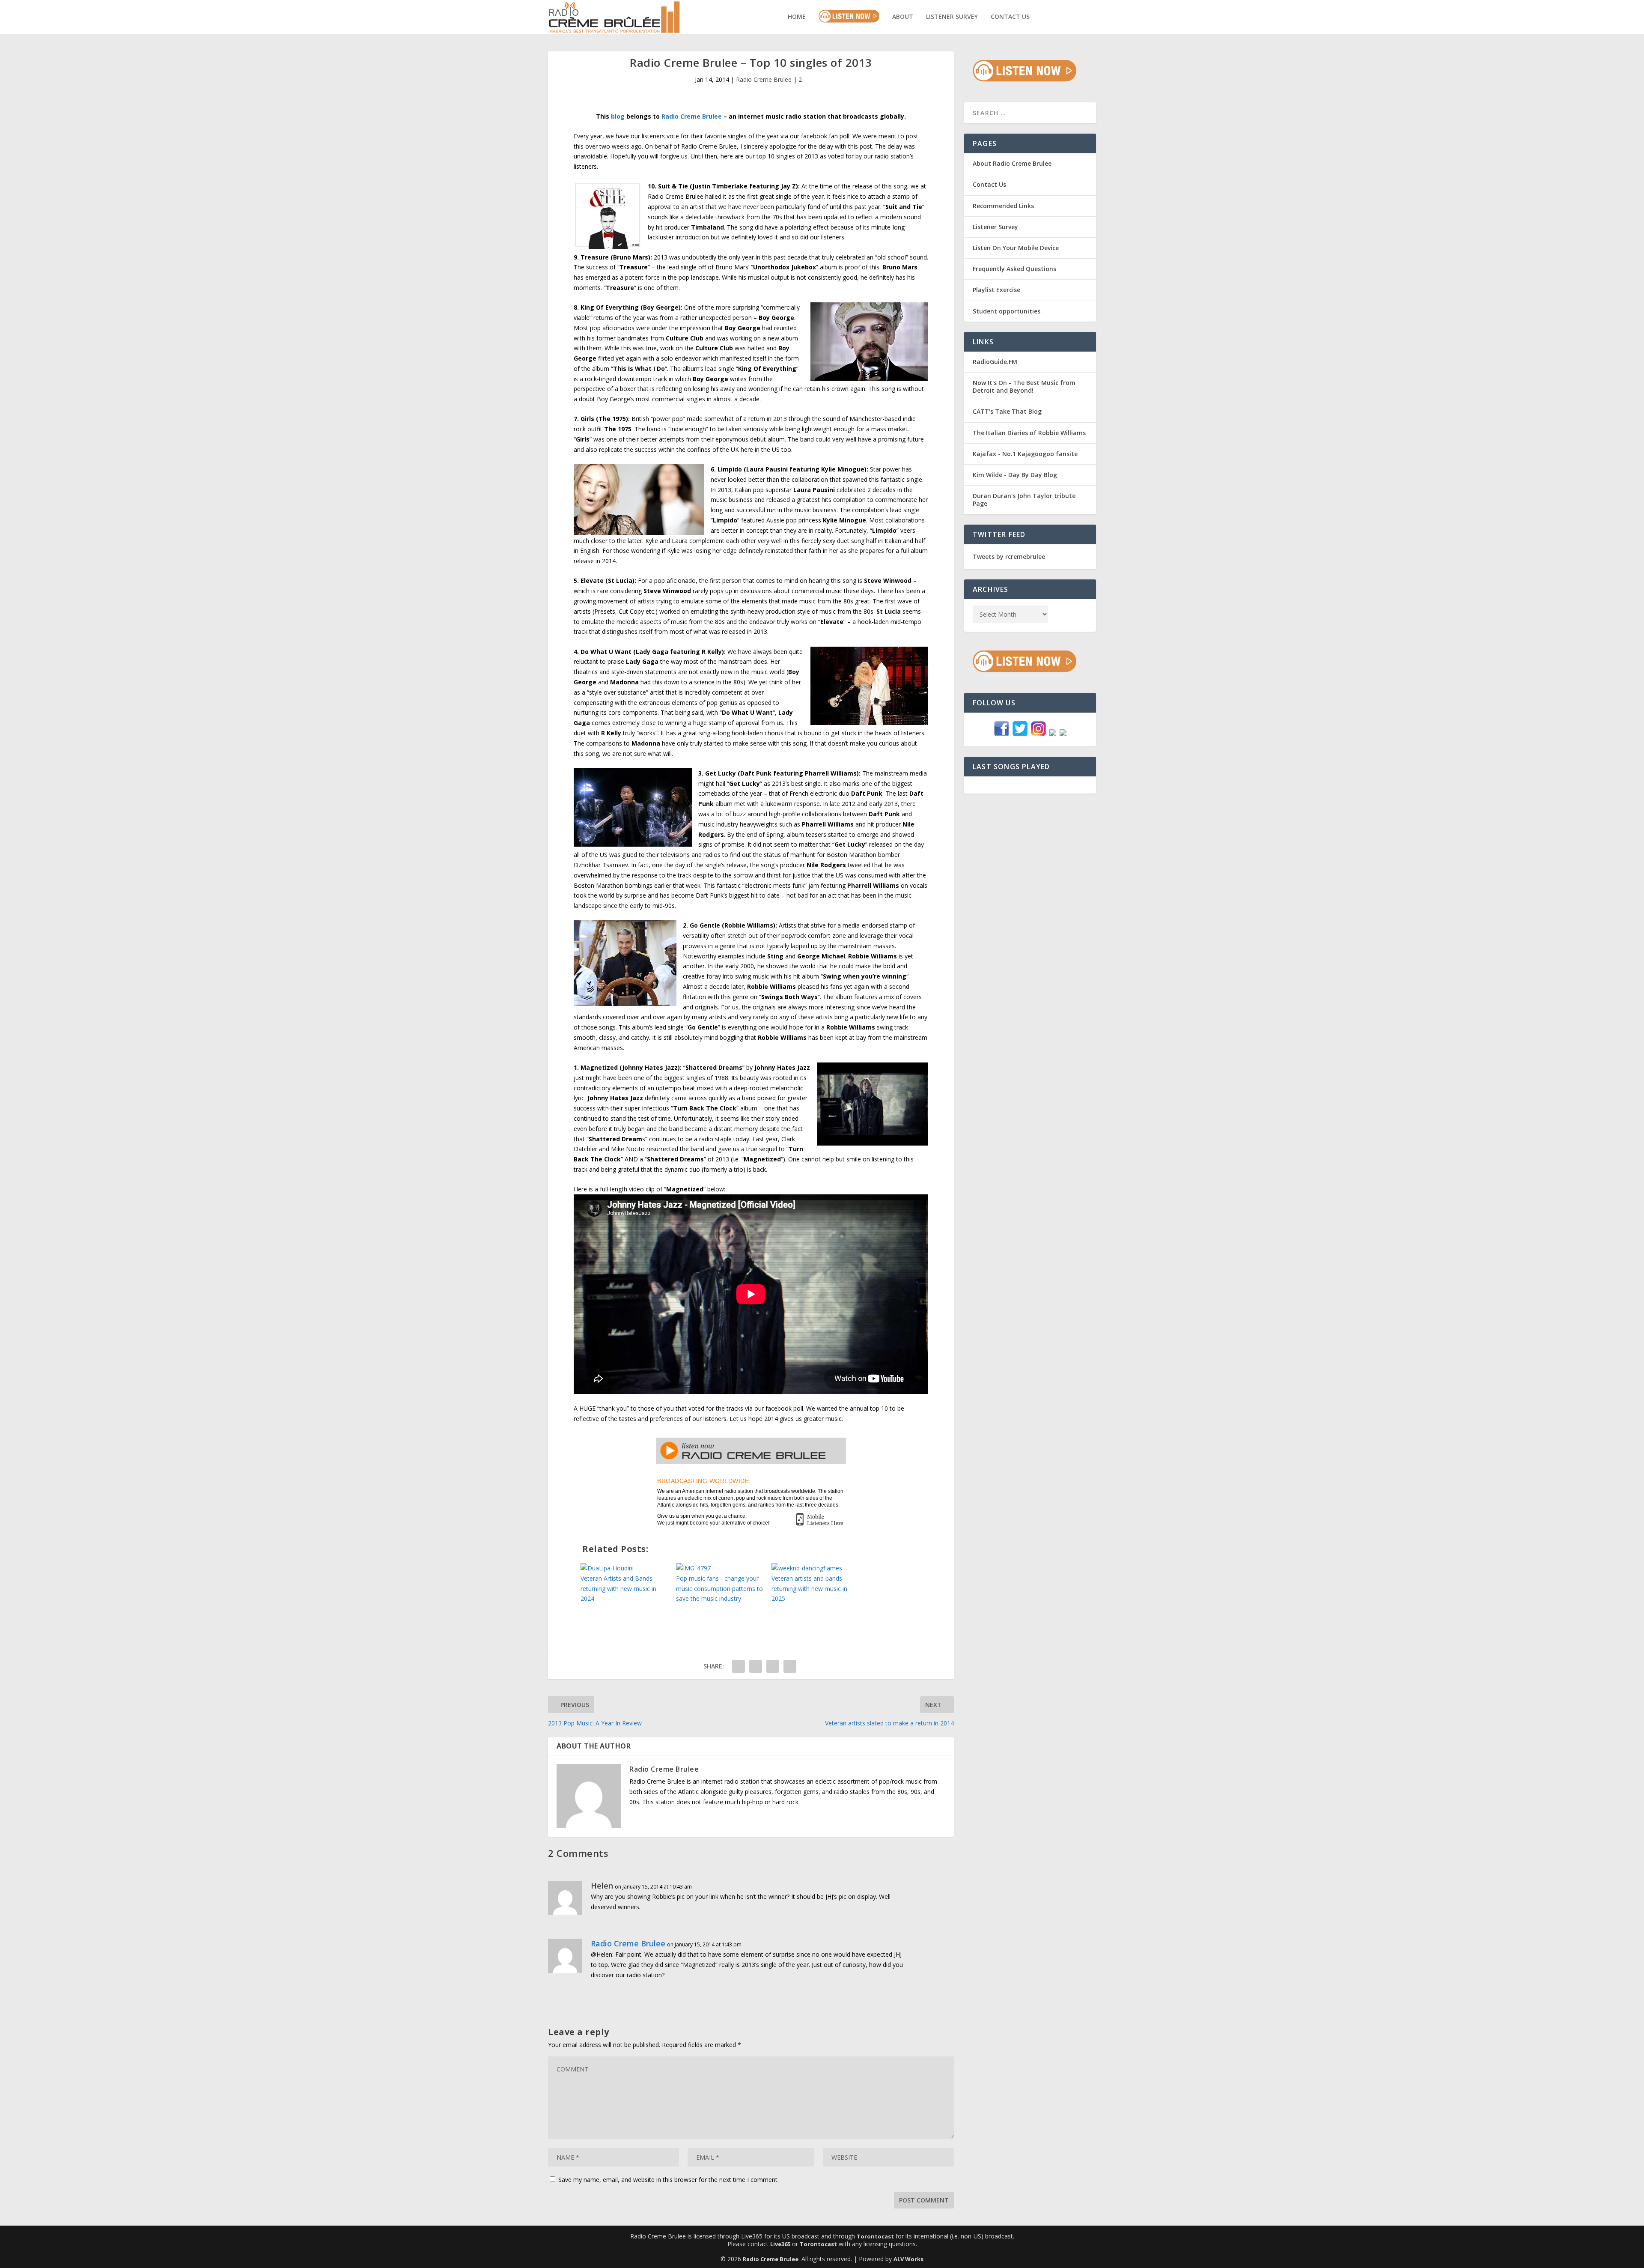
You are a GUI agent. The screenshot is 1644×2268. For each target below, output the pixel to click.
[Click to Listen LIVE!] (1025, 79)
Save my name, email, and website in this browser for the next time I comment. (669, 2180)
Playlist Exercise (996, 290)
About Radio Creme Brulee (1012, 163)
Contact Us (1010, 17)
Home (797, 17)
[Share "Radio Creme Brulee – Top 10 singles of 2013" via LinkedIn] (790, 1666)
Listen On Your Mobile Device (1016, 248)
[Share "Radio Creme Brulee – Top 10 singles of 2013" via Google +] (773, 1666)
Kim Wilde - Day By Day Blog (1015, 475)
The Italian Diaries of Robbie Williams (1029, 433)
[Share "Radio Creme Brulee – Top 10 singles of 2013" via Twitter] (756, 1666)
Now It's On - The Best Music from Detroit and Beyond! (1024, 386)
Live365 (780, 2244)
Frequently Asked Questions (1014, 269)
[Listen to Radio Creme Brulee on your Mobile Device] (819, 1520)
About (903, 17)
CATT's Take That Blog (1007, 411)
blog (618, 116)
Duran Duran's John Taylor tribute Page (1024, 500)
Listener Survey (952, 17)
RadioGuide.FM (995, 362)
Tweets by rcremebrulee (1009, 557)
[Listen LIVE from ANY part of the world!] (751, 1459)
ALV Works (908, 2259)
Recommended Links (1003, 206)
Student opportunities (1007, 311)
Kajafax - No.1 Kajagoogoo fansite (1025, 454)
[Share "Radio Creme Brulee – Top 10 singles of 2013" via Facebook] (739, 1666)
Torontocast (875, 2236)
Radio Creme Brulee (764, 79)
